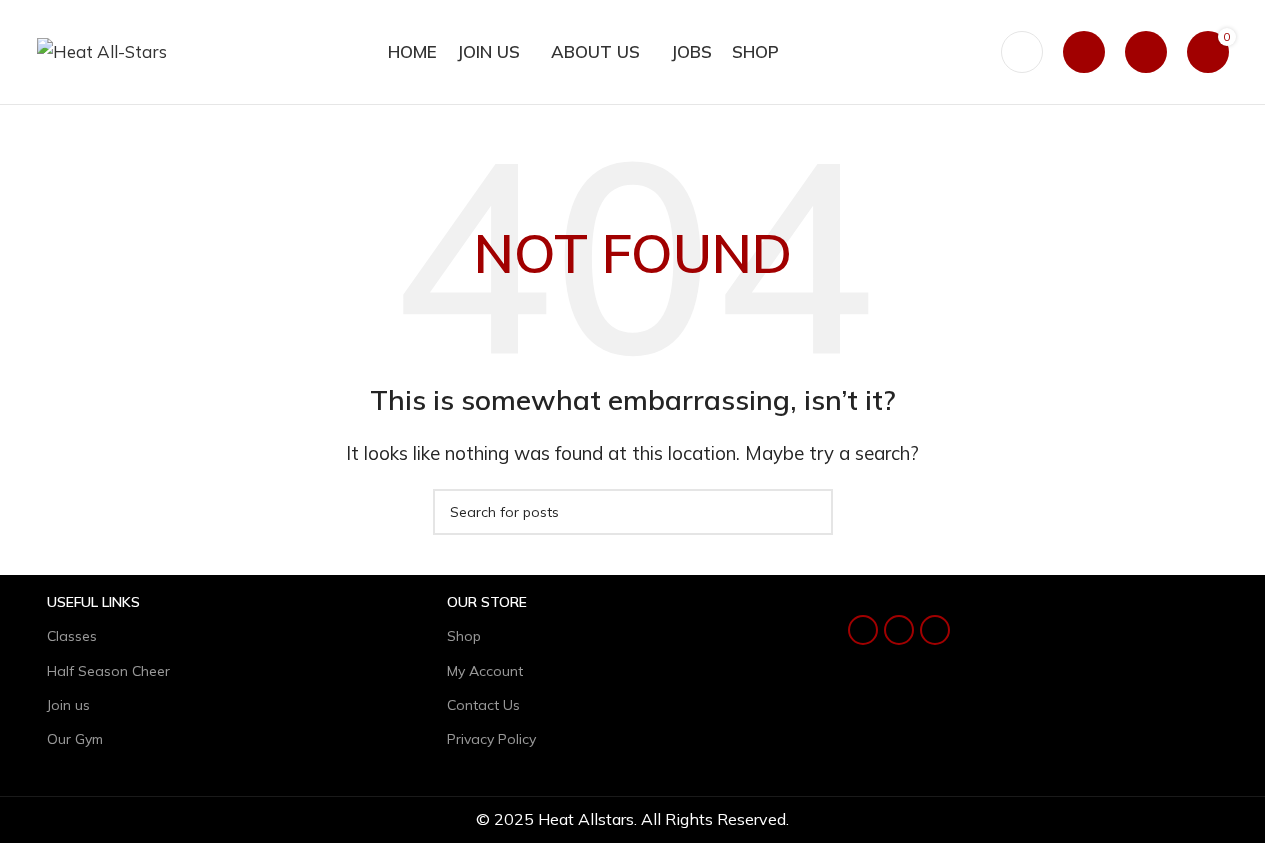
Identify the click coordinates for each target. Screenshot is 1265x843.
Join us (68, 705)
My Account (485, 671)
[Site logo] (102, 49)
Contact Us (483, 705)
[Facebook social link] (863, 630)
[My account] (1084, 52)
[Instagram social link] (899, 630)
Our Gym (75, 739)
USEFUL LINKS (93, 602)
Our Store (487, 602)
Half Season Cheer (108, 671)
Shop (464, 636)
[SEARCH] (810, 512)
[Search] (1022, 52)
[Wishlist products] (1146, 52)
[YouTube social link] (935, 630)
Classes (72, 636)
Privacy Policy (491, 739)
